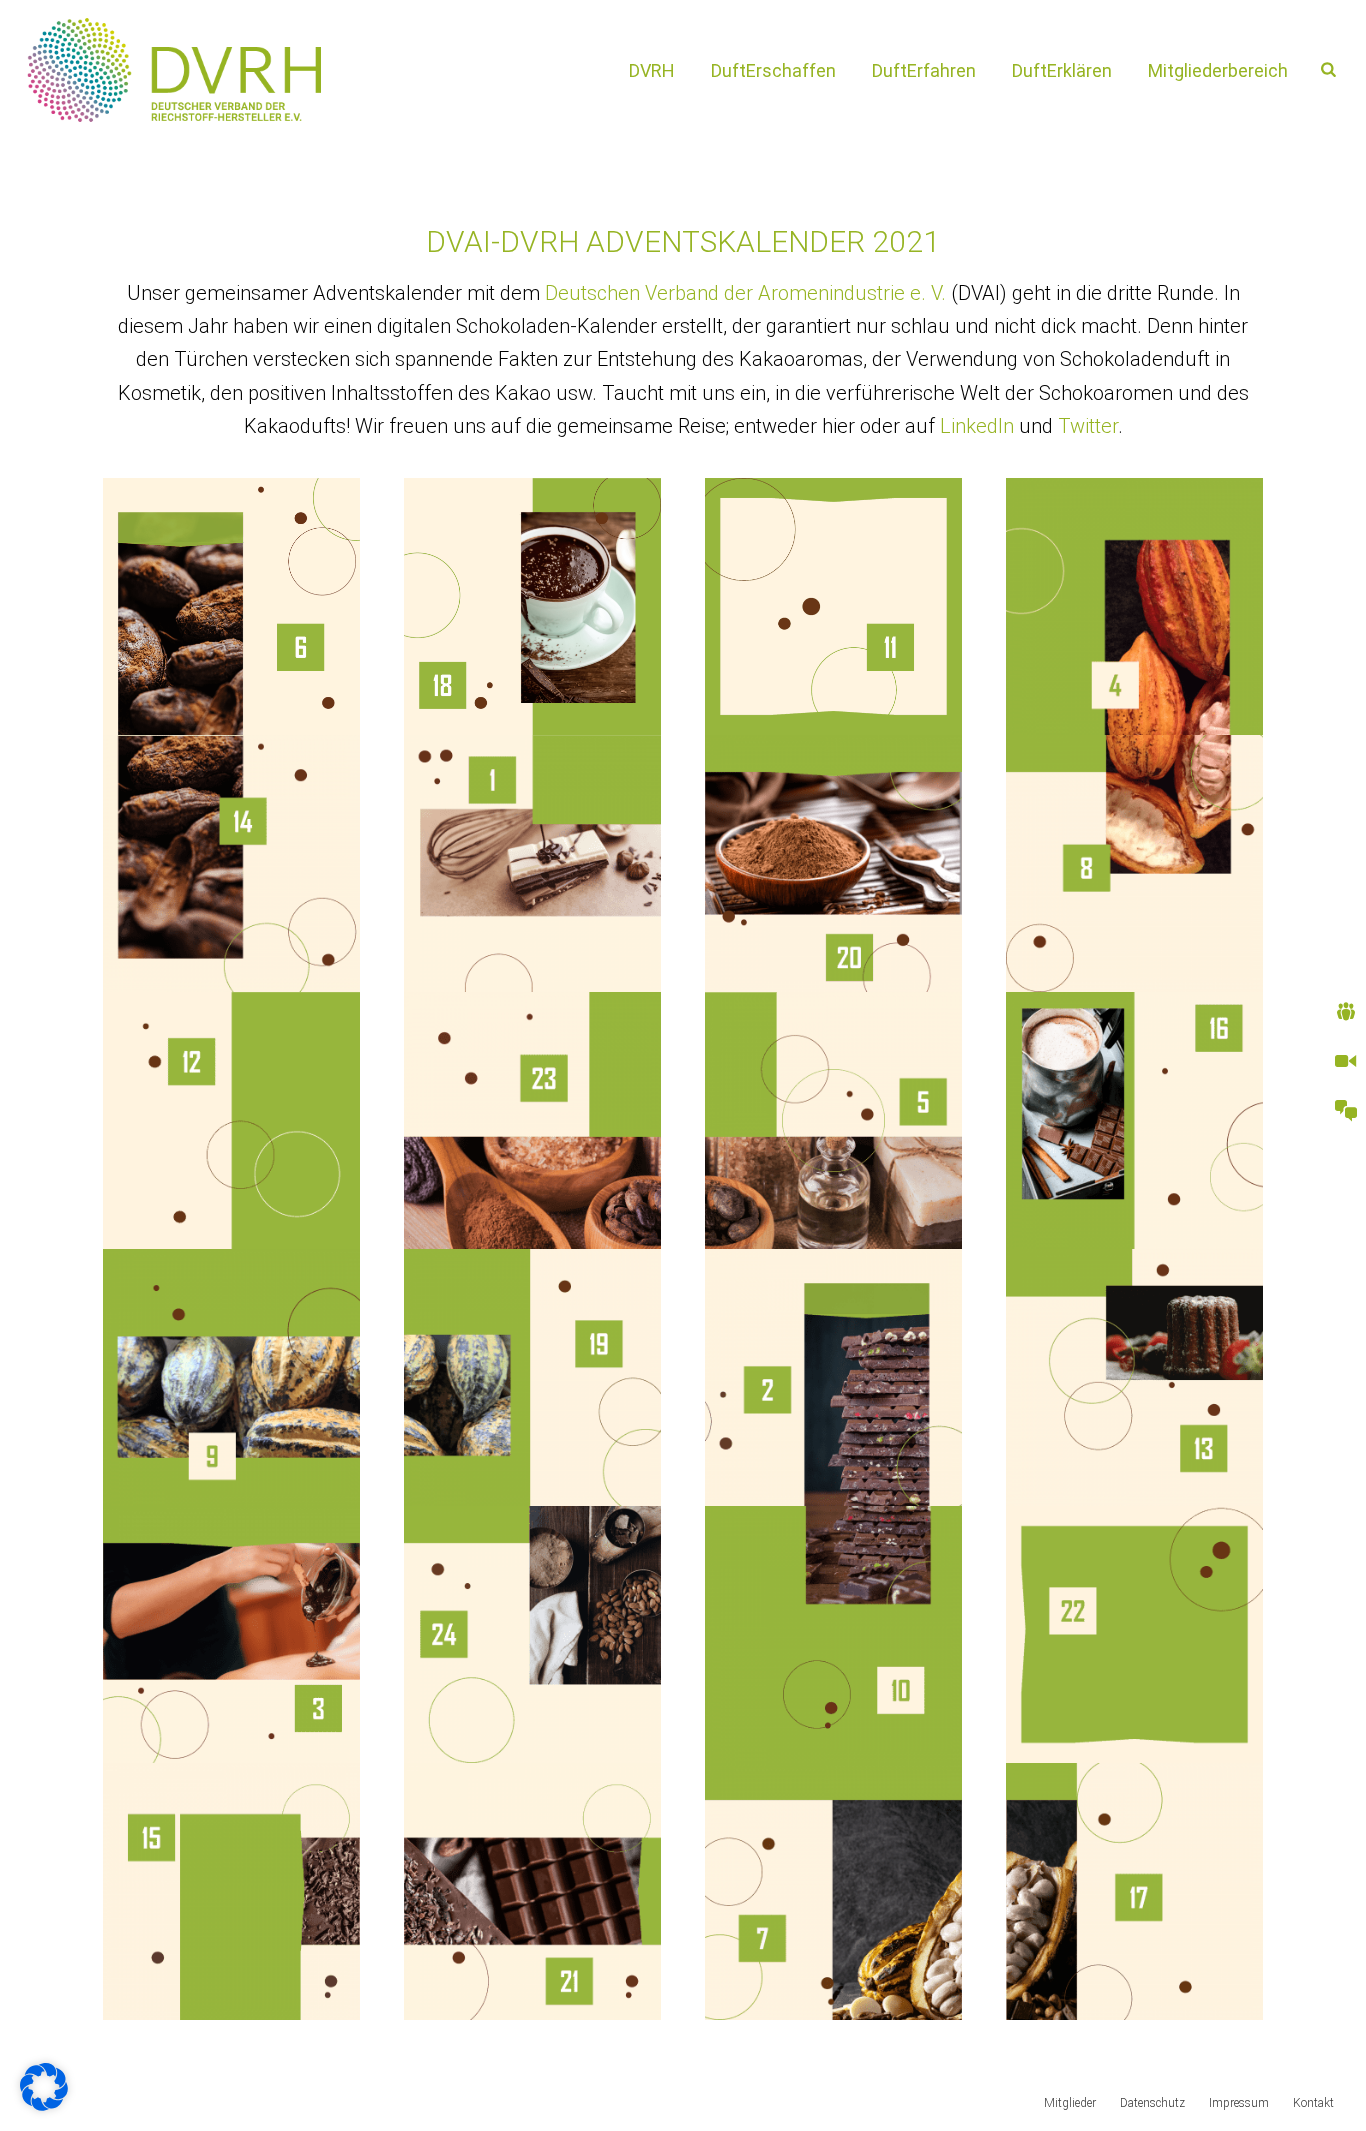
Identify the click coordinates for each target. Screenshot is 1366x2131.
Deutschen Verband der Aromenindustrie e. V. (745, 293)
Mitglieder (1070, 2103)
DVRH (652, 70)
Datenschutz (1152, 2103)
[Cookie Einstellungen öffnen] (44, 2103)
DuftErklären (1062, 70)
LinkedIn (977, 426)
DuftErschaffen (773, 70)
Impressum (1239, 2103)
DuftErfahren (924, 70)
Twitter (1088, 426)
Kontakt (1313, 2103)
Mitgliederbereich (1218, 70)
